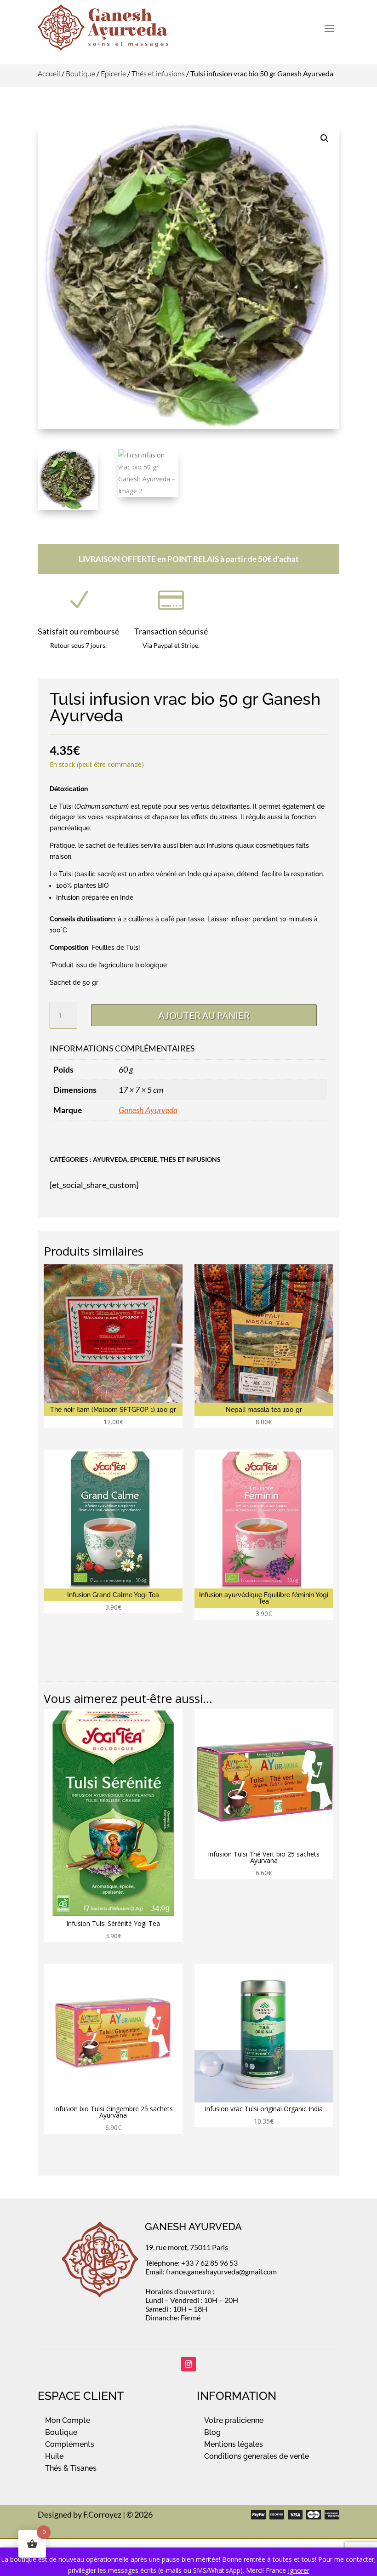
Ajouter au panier (204, 1015)
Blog (212, 2432)
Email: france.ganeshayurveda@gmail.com (211, 2271)
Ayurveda (110, 1159)
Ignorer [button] (299, 2570)
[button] (325, 138)
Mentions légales (234, 2444)
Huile (54, 2456)
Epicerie (113, 74)
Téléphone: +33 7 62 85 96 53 (191, 2263)
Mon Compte (68, 2420)
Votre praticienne (234, 2420)
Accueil (49, 74)
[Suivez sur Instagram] (188, 2364)
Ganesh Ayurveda (148, 1110)
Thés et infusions (158, 74)
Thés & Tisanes (71, 2468)
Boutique (80, 74)
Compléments (70, 2444)
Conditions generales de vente (257, 2456)
